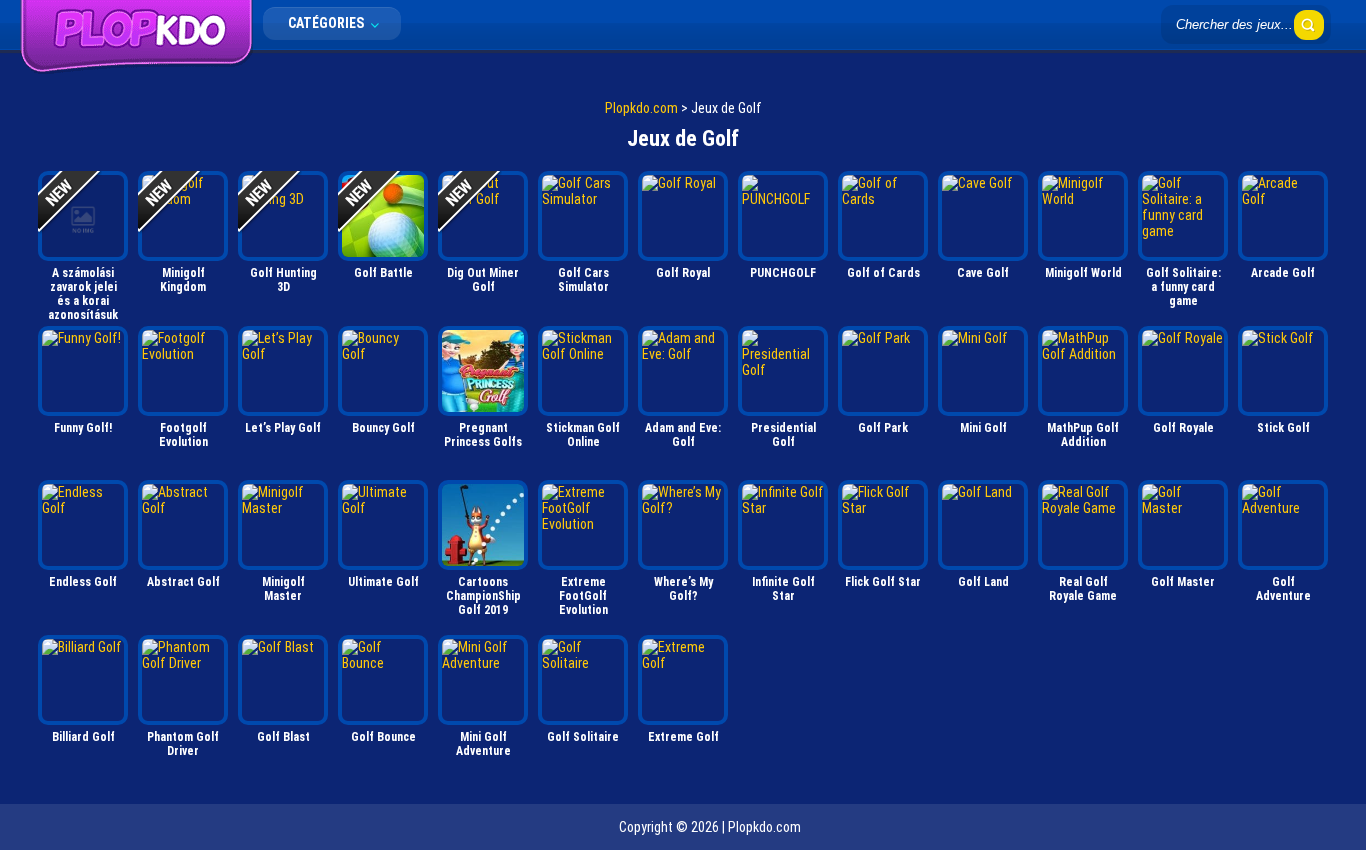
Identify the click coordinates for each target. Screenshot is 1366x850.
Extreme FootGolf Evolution (583, 596)
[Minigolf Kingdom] (183, 216)
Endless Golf (83, 582)
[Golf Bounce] (383, 680)
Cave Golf (983, 273)
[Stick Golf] (1283, 371)
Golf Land (983, 582)
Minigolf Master (283, 589)
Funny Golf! (83, 428)
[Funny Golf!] (83, 371)
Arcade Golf (1283, 273)
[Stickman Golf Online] (583, 371)
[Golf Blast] (283, 680)
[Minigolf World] (1083, 216)
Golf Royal (683, 273)
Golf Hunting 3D (283, 280)
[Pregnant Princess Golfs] (483, 371)
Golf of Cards (883, 273)
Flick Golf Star (883, 582)
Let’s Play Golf (283, 428)
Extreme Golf (683, 737)
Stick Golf (1283, 428)
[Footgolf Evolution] (183, 371)
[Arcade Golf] (1283, 216)
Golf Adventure (1283, 589)
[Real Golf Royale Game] (1083, 525)
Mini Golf (983, 428)
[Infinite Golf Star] (783, 525)
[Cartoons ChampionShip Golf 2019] (483, 525)
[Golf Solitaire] (583, 680)
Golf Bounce (383, 737)
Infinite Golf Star (783, 589)
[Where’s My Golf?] (683, 525)
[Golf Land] (983, 525)
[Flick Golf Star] (883, 525)
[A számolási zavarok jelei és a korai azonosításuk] (83, 216)
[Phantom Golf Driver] (183, 680)
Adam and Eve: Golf (683, 435)
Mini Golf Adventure (483, 744)
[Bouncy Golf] (383, 371)
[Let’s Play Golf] (283, 371)
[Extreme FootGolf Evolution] (583, 525)
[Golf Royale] (1183, 371)
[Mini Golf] (983, 371)
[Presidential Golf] (783, 371)
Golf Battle (383, 273)
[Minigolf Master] (283, 525)
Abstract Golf (183, 582)
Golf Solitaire (583, 737)
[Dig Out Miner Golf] (483, 216)
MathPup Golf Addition (1083, 435)
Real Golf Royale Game (1083, 589)
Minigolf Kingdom (183, 280)
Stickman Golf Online (583, 435)
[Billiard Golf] (83, 680)
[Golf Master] (1183, 525)
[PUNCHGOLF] (783, 216)
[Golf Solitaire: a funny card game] (1183, 216)
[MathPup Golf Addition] (1083, 371)
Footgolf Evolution (183, 435)
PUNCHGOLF (783, 273)
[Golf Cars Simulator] (583, 216)
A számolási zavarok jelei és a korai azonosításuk (83, 292)
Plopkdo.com (641, 108)
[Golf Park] (883, 371)
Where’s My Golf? (683, 589)
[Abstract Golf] (183, 525)
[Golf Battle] (383, 216)
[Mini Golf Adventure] (483, 680)
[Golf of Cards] (883, 216)
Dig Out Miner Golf (483, 280)
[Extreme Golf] (683, 680)
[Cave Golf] (983, 216)
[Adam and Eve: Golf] (683, 371)
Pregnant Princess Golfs (483, 435)
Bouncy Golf (383, 428)
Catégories (327, 23)
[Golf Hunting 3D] (283, 216)
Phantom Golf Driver (183, 744)
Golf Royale (1183, 428)
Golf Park (883, 428)
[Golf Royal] (683, 216)
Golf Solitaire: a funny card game (1183, 287)
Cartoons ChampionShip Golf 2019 (483, 596)
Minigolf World (1083, 273)
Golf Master (1183, 582)
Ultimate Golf (383, 582)
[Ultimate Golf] (383, 525)
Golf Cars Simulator (583, 280)
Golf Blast (283, 737)
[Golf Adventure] (1283, 525)
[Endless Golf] (83, 525)
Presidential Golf (783, 435)
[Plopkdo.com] (136, 69)
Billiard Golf (83, 737)
